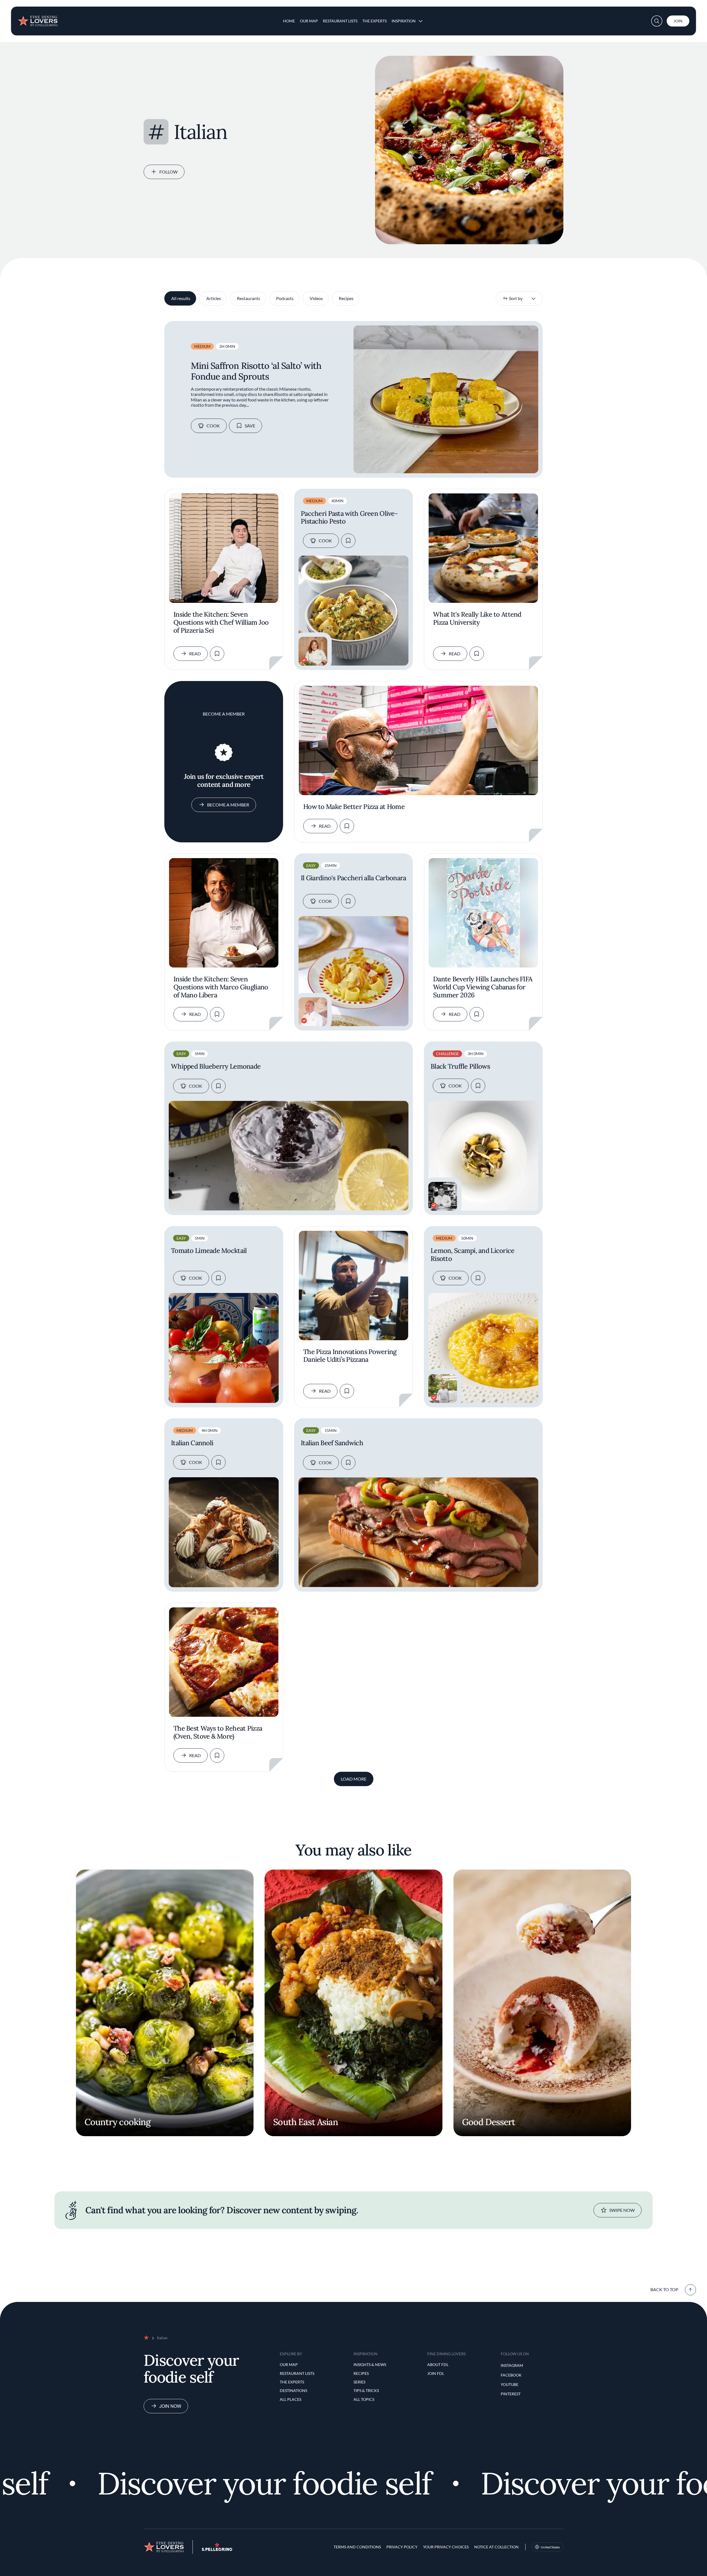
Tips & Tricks (366, 2390)
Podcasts (285, 298)
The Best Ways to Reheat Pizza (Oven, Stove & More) (218, 1733)
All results (181, 298)
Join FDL (436, 2373)
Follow (168, 172)
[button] (657, 21)
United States (550, 2547)
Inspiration (404, 21)
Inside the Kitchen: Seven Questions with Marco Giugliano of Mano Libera (221, 987)
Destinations (293, 2390)
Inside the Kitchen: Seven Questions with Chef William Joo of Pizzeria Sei (221, 623)
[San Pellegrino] (217, 2549)
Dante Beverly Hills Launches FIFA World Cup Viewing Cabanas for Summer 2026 (483, 987)
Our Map (309, 21)
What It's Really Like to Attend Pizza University (477, 619)
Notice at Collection (496, 2547)
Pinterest (511, 2394)
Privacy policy (402, 2547)
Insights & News (370, 2365)
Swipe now (622, 2210)
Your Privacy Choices (446, 2547)
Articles (214, 298)
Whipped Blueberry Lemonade (216, 1067)
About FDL (438, 2365)
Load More (354, 1779)
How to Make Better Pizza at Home (354, 807)
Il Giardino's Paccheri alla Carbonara (353, 878)
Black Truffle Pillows (460, 1067)
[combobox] (519, 298)
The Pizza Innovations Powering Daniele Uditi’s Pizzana (350, 1356)
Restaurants (249, 298)
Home (289, 21)
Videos (316, 298)
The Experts (374, 21)
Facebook (511, 2375)
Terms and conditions (357, 2547)
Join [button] (678, 21)
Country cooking (118, 2122)
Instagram (512, 2365)
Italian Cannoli (192, 1443)
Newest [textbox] (510, 298)
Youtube (510, 2384)
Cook (213, 426)
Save (250, 426)
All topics (364, 2399)
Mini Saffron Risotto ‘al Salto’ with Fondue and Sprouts (256, 371)
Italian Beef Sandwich (332, 1443)
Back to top (664, 2289)
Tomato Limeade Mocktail (209, 1251)
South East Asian (306, 2122)
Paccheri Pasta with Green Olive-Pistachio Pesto (349, 518)
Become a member (228, 805)
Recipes (346, 298)
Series (359, 2382)
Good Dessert (489, 2122)
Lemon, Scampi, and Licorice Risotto (473, 1255)
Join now (170, 2406)
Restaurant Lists (340, 21)
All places (291, 2399)
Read (195, 654)
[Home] (38, 19)
